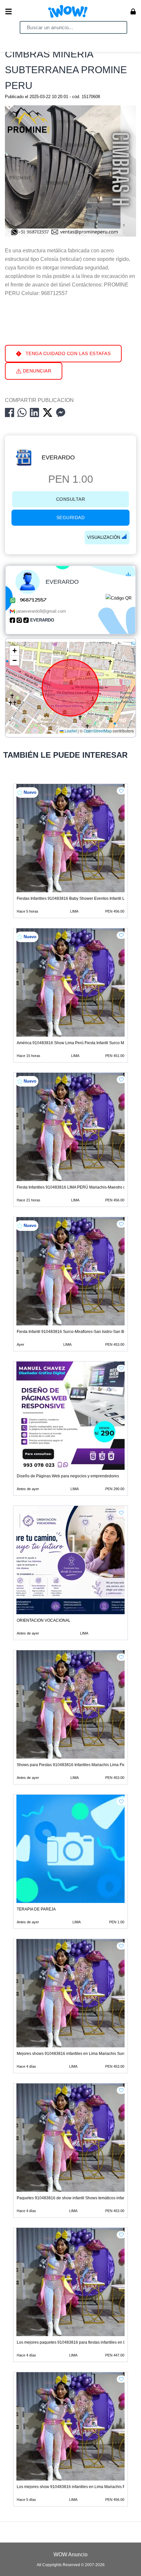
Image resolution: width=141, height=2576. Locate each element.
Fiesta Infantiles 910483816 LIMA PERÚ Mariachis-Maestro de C (74, 1187)
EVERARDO (58, 457)
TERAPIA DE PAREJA (36, 1909)
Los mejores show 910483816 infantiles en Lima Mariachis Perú (74, 2487)
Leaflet (70, 731)
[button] (14, 651)
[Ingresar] (133, 11)
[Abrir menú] (9, 11)
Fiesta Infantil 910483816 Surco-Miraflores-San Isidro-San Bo (71, 1332)
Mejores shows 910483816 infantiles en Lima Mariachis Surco (72, 2054)
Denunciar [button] (36, 371)
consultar (71, 499)
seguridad (71, 517)
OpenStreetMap (98, 731)
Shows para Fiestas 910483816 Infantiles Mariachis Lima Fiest (72, 1765)
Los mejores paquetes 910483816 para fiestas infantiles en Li (72, 2342)
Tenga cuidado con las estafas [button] (67, 353)
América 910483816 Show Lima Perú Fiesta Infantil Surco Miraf (73, 1043)
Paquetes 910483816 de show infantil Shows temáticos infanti (72, 2198)
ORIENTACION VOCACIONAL (44, 1620)
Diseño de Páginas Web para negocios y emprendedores (68, 1476)
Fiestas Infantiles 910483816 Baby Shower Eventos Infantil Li (71, 898)
